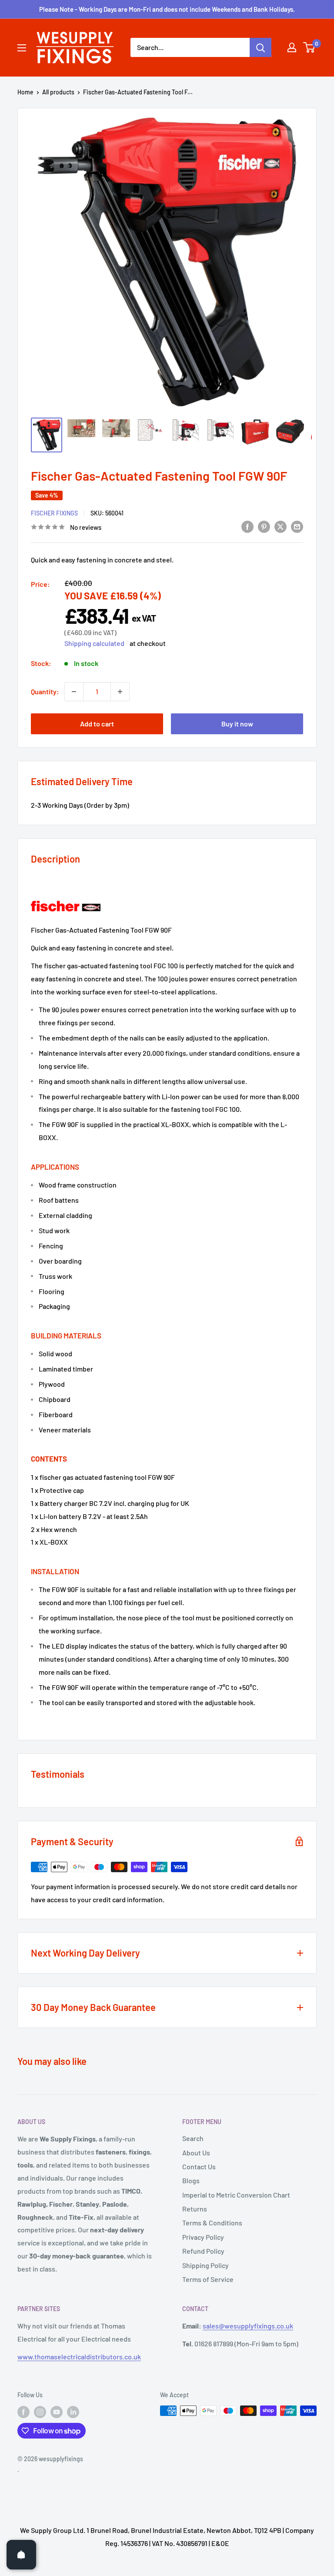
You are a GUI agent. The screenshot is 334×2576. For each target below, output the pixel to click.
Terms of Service (208, 2279)
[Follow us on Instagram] (40, 2412)
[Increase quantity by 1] (120, 692)
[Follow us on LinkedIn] (73, 2412)
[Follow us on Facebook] (23, 2412)
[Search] (261, 47)
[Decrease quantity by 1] (74, 692)
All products (58, 92)
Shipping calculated (94, 643)
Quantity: (45, 691)
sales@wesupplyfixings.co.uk (248, 2326)
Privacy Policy (203, 2237)
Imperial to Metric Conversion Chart (236, 2195)
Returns (195, 2209)
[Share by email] (297, 526)
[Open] (21, 2555)
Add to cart (97, 724)
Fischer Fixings (54, 513)
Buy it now (237, 724)
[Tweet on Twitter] (281, 526)
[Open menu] (22, 48)
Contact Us (199, 2166)
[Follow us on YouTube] (57, 2412)
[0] (309, 47)
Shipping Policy (205, 2265)
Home (25, 92)
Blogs (191, 2180)
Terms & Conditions (212, 2223)
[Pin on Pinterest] (264, 526)
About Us (196, 2153)
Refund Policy (203, 2251)
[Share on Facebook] (247, 526)
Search (193, 2138)
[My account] (292, 47)
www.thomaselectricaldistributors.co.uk (79, 2357)
